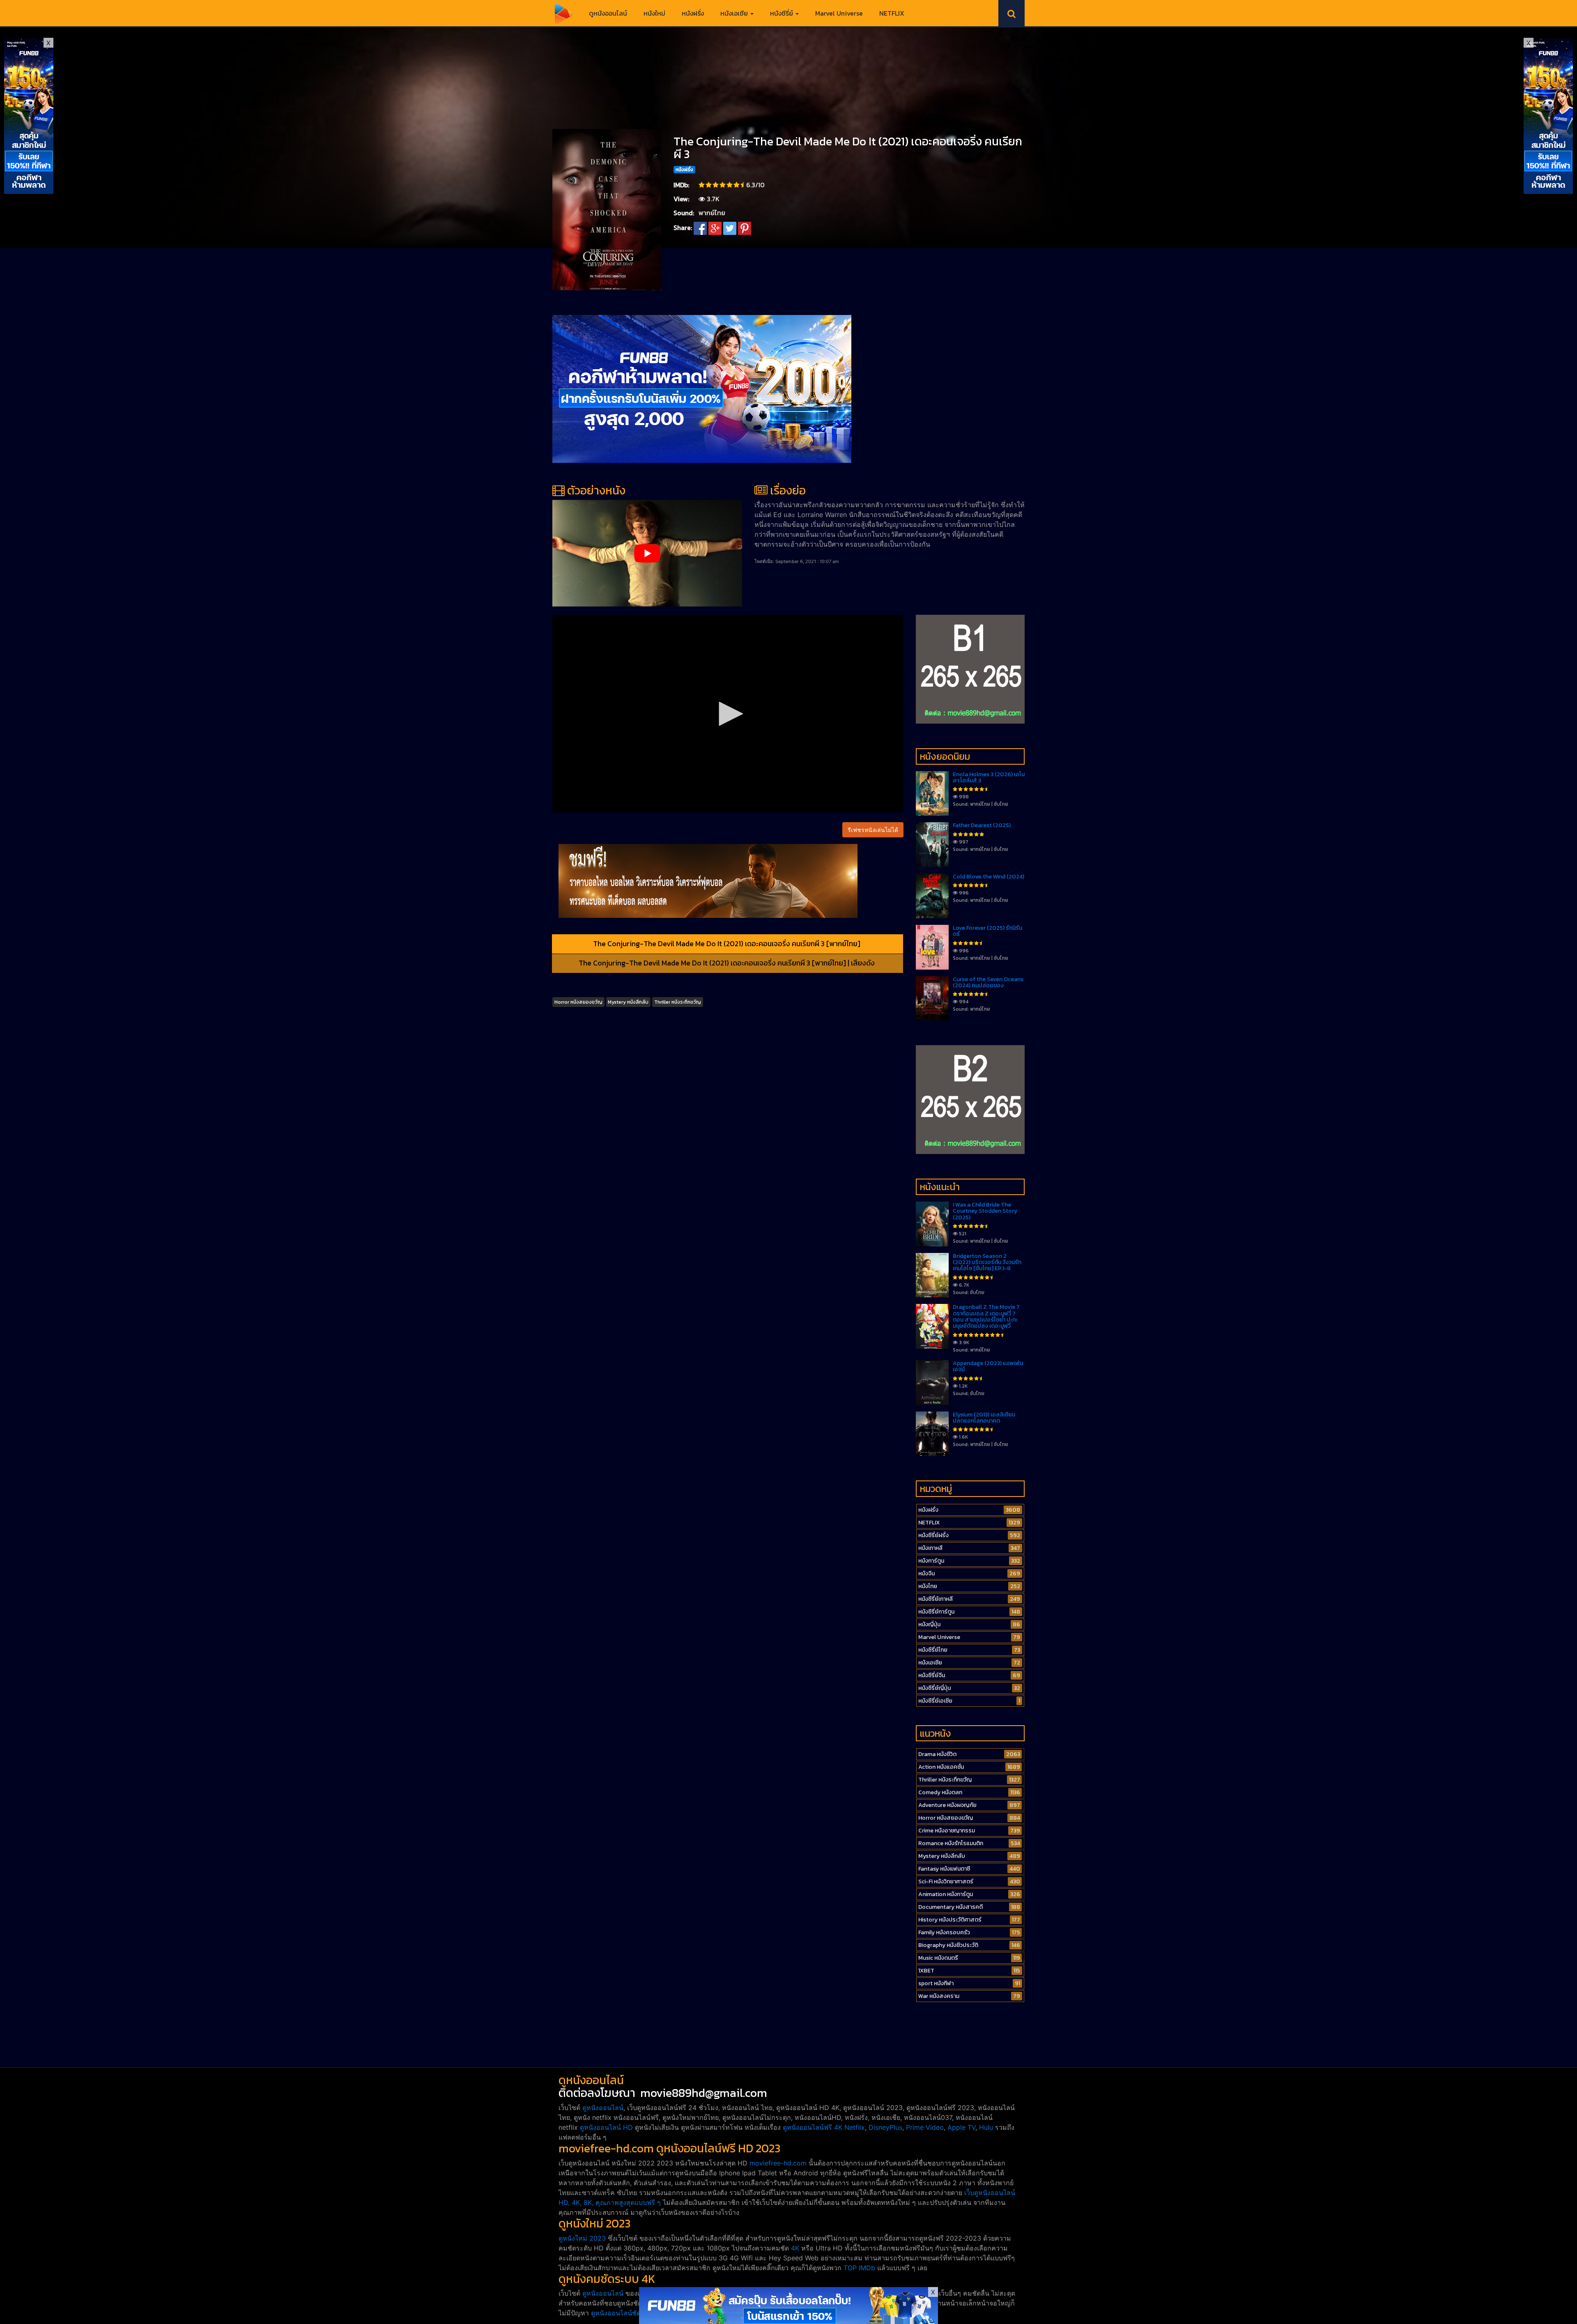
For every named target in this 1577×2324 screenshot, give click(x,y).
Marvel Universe (839, 13)
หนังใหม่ (654, 13)
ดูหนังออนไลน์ (608, 13)
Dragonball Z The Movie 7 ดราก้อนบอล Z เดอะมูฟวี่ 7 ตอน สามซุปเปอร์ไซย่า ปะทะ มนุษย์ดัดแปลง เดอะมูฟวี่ (986, 1316)
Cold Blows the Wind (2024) (988, 877)
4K (795, 2248)
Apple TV (961, 2127)
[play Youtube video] (647, 553)
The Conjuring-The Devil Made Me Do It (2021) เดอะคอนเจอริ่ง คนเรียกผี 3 (848, 148)
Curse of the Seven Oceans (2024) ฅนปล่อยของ (988, 982)
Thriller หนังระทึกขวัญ (678, 1002)
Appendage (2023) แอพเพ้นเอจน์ (988, 1366)
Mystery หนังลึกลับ (628, 1002)
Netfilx (855, 2127)
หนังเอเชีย (735, 13)
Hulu (986, 2127)
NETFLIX (892, 13)
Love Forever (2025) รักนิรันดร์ (987, 931)
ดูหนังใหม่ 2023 (582, 2238)
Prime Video (925, 2127)
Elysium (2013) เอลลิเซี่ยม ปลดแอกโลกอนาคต (984, 1418)
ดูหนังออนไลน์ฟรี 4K (813, 2127)
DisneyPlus (885, 2127)
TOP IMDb (859, 2268)
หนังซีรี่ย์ (782, 13)
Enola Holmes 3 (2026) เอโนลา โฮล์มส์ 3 (989, 777)
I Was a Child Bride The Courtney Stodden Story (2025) (985, 1211)
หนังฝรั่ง (693, 13)
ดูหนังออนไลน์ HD (606, 2127)
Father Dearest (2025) (982, 825)
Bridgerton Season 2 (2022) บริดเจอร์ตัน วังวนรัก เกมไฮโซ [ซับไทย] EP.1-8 (987, 1262)
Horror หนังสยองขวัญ (578, 1002)
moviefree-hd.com (778, 2163)
